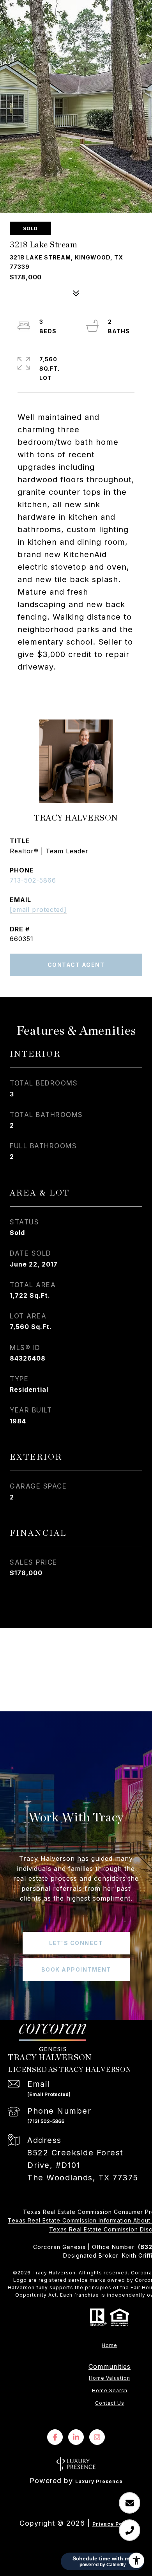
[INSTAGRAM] (97, 2437)
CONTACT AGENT (76, 965)
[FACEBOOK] (55, 2437)
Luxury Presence (99, 2481)
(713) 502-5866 (46, 2121)
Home (110, 2345)
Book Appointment (76, 1969)
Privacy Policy (113, 2524)
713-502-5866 (33, 880)
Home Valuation (110, 2378)
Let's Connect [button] (76, 1943)
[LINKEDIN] (76, 2437)
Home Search (110, 2391)
